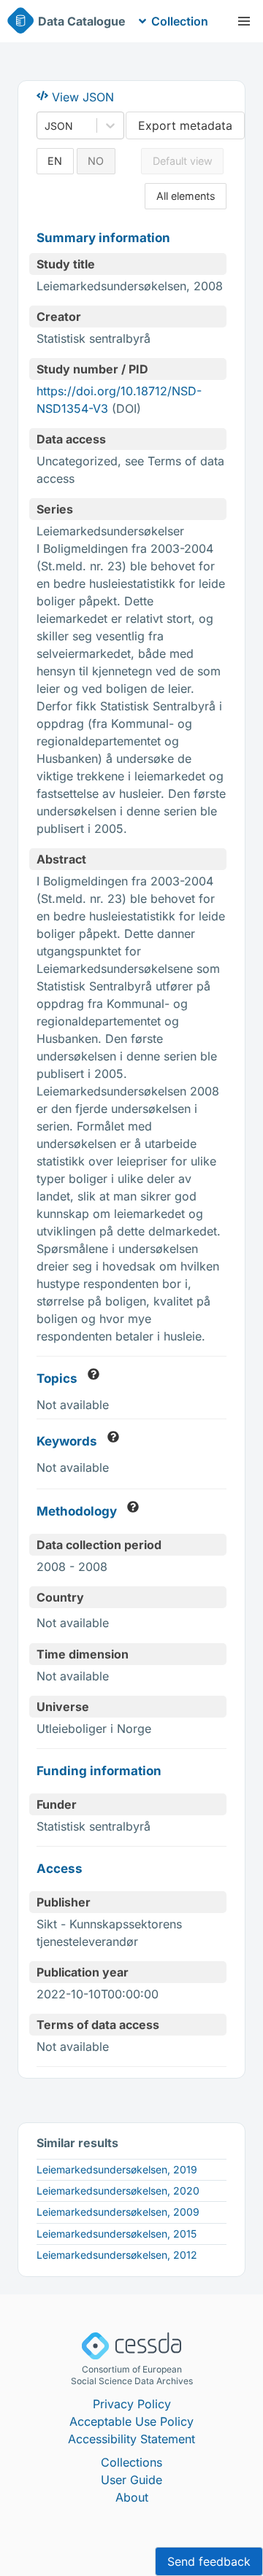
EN (55, 161)
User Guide (131, 2480)
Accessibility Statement (131, 2439)
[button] (244, 21)
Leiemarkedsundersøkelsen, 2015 (117, 2234)
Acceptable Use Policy (131, 2421)
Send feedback (209, 2561)
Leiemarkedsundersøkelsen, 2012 (117, 2255)
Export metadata (185, 125)
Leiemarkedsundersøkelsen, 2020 (118, 2191)
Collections (131, 2462)
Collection (180, 21)
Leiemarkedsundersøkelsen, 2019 (117, 2169)
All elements (186, 196)
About (132, 2497)
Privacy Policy (132, 2404)
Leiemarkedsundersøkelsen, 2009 (118, 2212)
